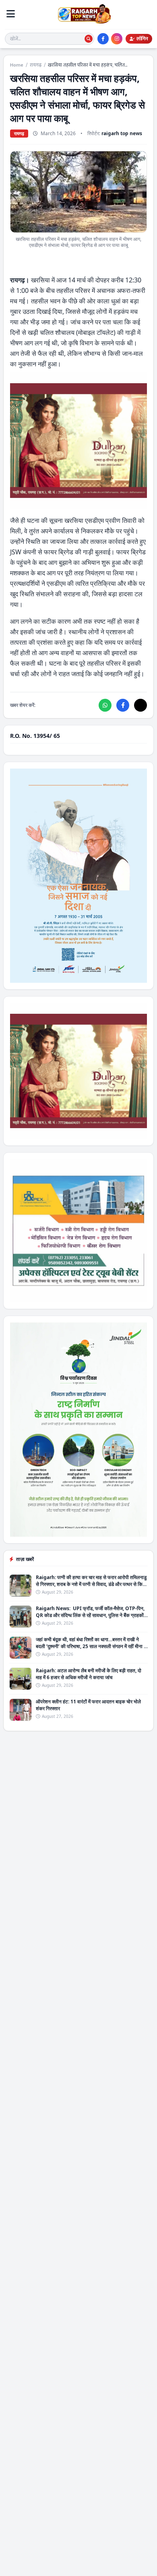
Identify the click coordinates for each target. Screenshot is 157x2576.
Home (17, 65)
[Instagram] (117, 39)
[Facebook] (103, 39)
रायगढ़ (36, 65)
